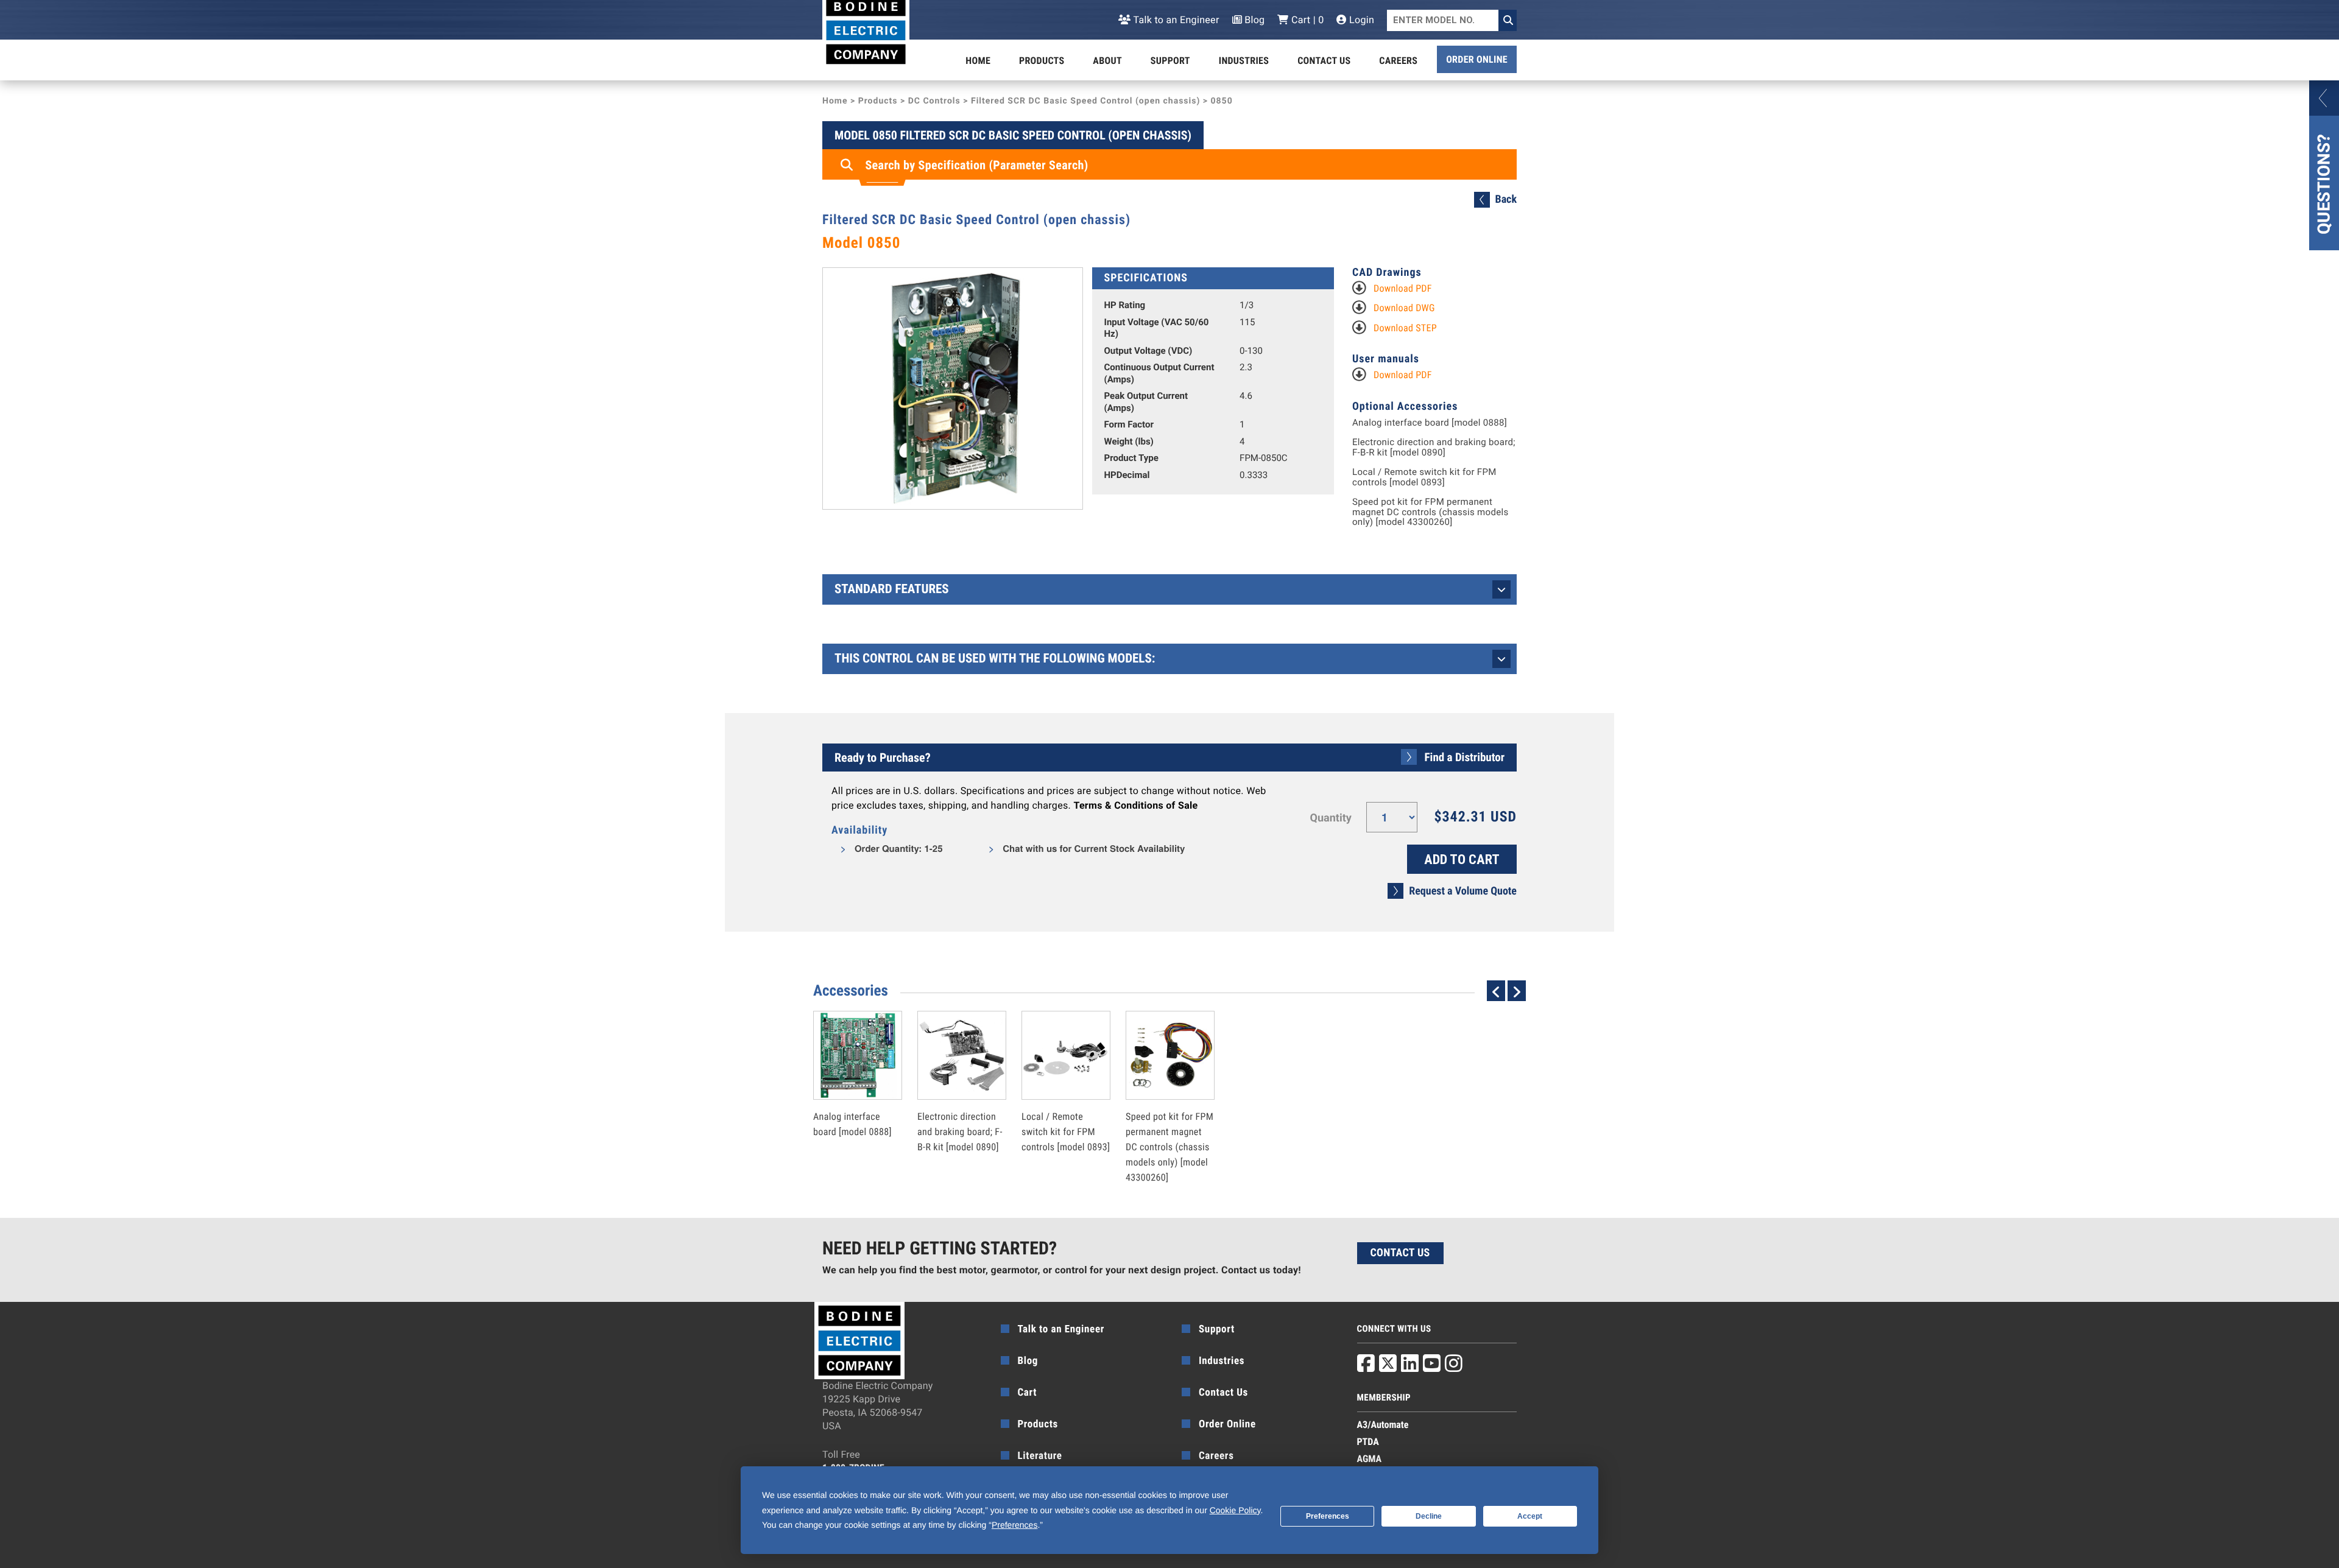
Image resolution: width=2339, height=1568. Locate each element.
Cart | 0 (1306, 20)
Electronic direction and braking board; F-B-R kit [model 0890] (1434, 447)
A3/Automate (1383, 1425)
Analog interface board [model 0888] (1430, 423)
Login (1360, 20)
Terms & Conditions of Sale (1135, 805)
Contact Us (1324, 61)
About (1107, 61)
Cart (1028, 1393)
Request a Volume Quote (1463, 891)
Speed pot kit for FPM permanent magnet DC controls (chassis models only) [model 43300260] (1431, 512)
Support (1170, 61)
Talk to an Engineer (1175, 20)
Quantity (1331, 818)
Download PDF (1403, 288)
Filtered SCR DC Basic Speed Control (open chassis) (1085, 101)
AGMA (1370, 1459)
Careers (1398, 61)
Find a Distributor (1465, 757)
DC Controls (934, 101)
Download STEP (1405, 328)
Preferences (1328, 1516)
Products (1042, 61)
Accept (1530, 1516)
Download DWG (1404, 308)
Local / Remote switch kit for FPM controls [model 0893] (1424, 477)
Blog (1254, 20)
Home (978, 61)
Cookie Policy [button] (1235, 1510)
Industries (1244, 61)
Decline (1429, 1516)
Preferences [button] (1014, 1525)
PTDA (1368, 1442)
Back (1506, 199)
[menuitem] (978, 61)
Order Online (1477, 59)
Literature (1040, 1456)
